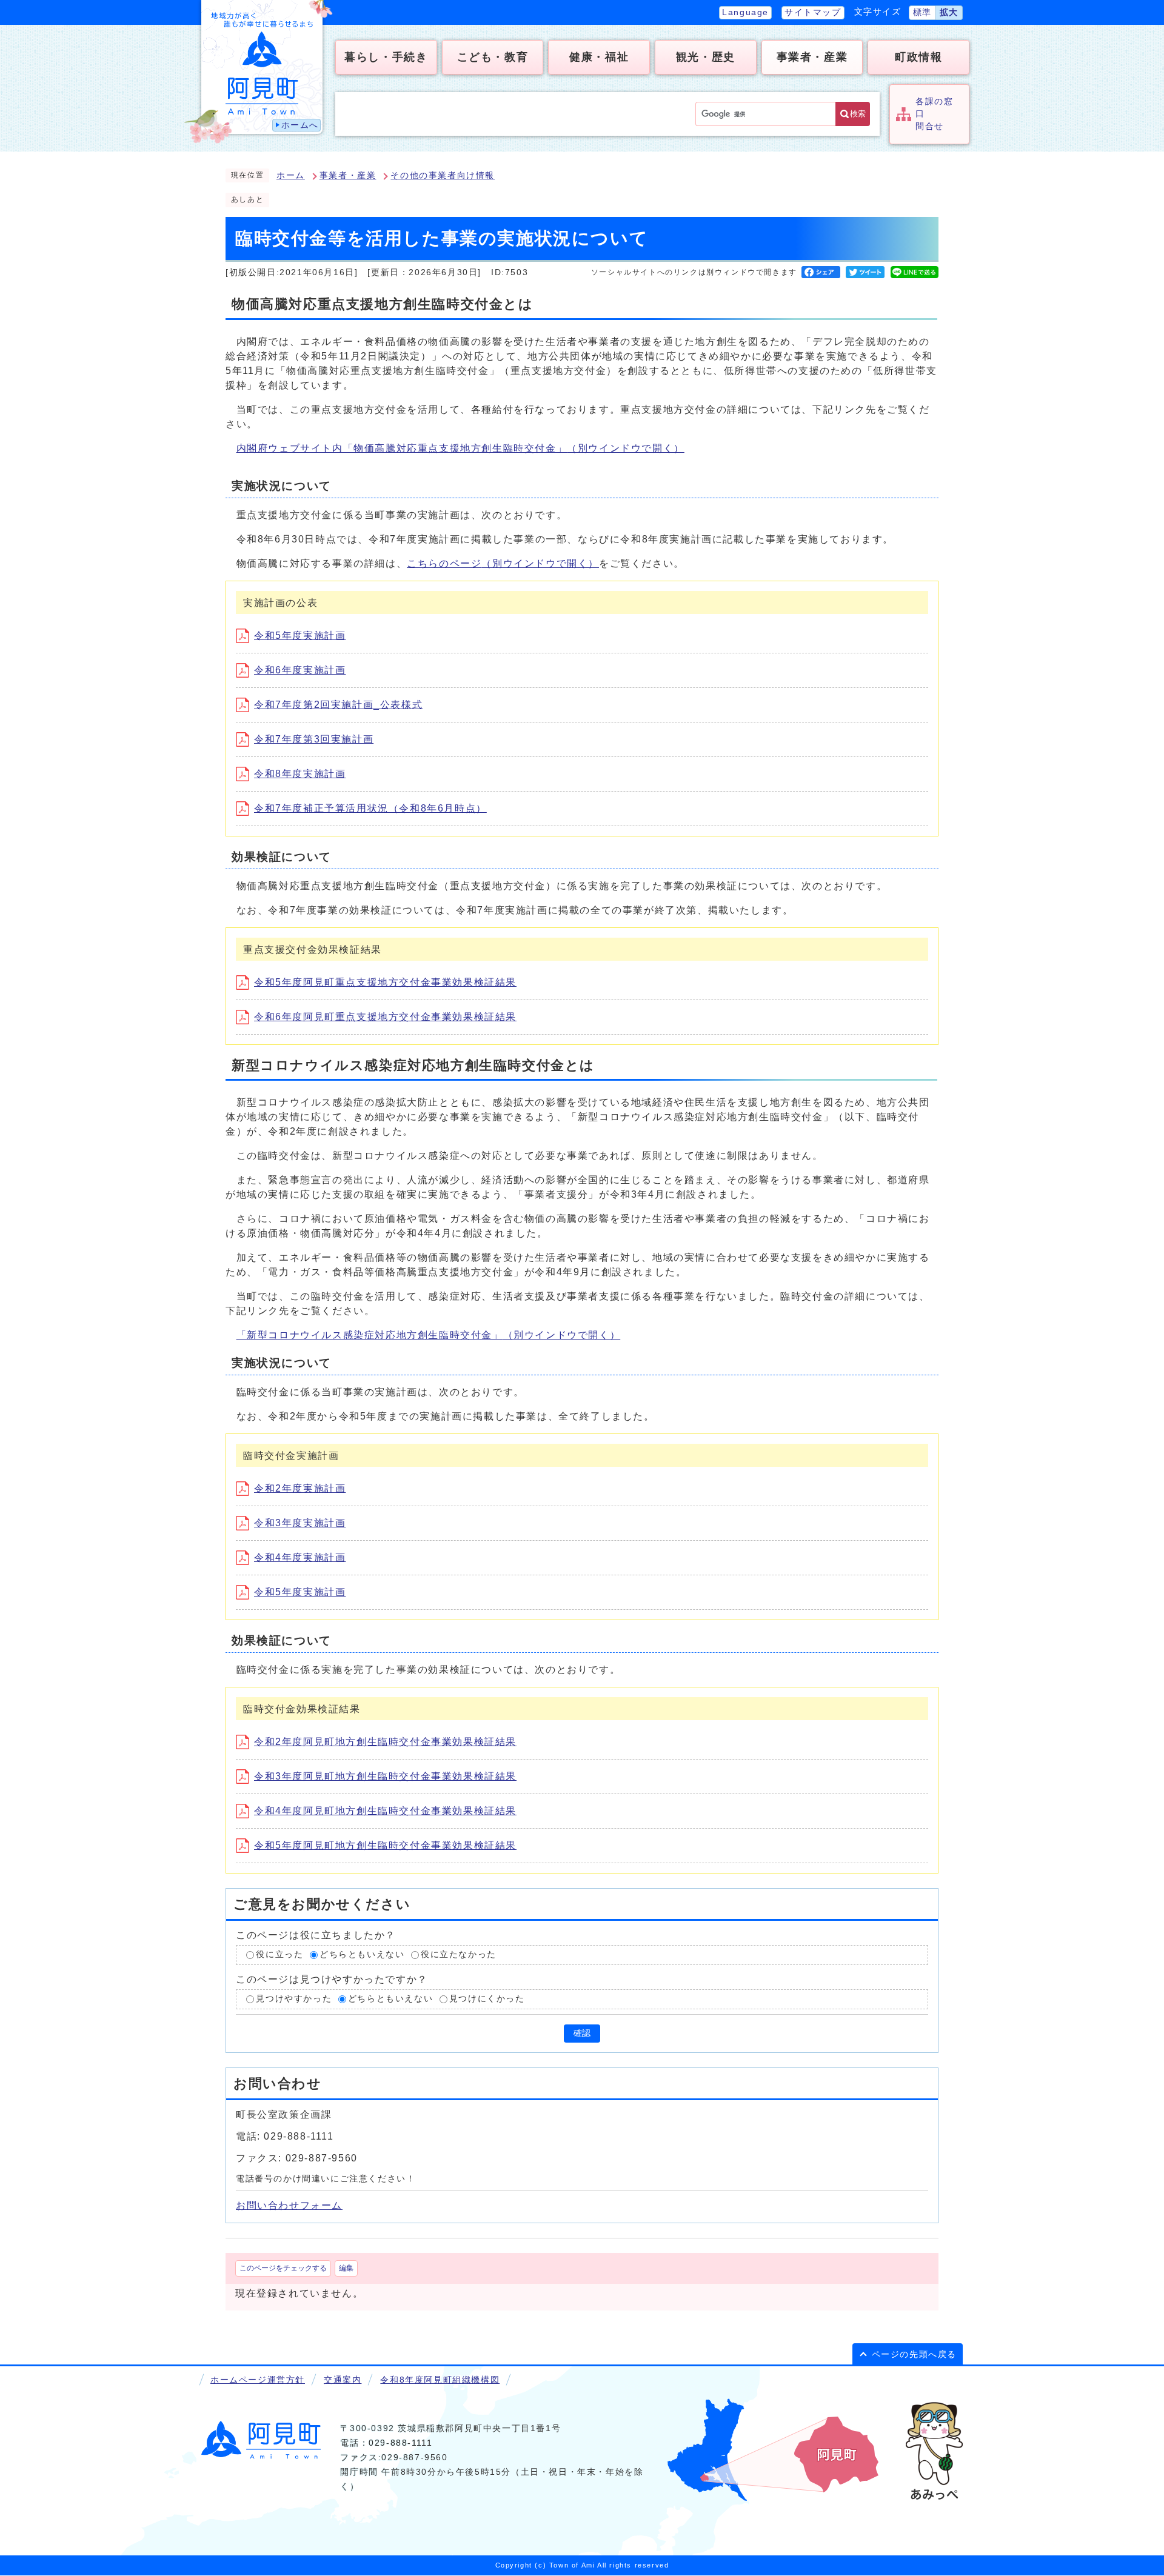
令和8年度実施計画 (300, 774)
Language (745, 12)
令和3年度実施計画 (300, 1523)
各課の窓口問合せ (934, 114)
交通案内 (343, 2380)
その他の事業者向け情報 (443, 175)
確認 (582, 2033)
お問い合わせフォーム (289, 2205)
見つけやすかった (294, 1999)
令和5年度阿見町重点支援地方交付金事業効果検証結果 (385, 982)
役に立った (279, 1955)
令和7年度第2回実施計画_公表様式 (338, 705)
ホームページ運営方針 (258, 2380)
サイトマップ (813, 12)
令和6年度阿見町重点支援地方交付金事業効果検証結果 (385, 1017)
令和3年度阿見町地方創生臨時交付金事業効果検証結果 (385, 1776)
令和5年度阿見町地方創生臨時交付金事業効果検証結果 (385, 1845)
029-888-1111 (400, 2443)
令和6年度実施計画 (300, 670)
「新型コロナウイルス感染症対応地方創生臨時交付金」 (429, 1335)
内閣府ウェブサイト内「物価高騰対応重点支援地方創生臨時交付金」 (460, 448)
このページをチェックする (283, 2268)
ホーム (291, 175)
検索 (858, 114)
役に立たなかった (459, 1955)
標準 (922, 12)
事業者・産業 (348, 175)
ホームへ (300, 125)
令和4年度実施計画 (300, 1557)
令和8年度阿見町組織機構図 (440, 2380)
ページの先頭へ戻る (914, 2354)
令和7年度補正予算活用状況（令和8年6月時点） (370, 808)
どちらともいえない (362, 1955)
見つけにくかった (487, 1999)
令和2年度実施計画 (300, 1488)
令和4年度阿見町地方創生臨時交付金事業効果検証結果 (385, 1811)
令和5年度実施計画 (300, 636)
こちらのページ (503, 563)
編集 (346, 2268)
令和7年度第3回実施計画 (314, 739)
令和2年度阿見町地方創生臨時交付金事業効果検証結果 (385, 1742)
